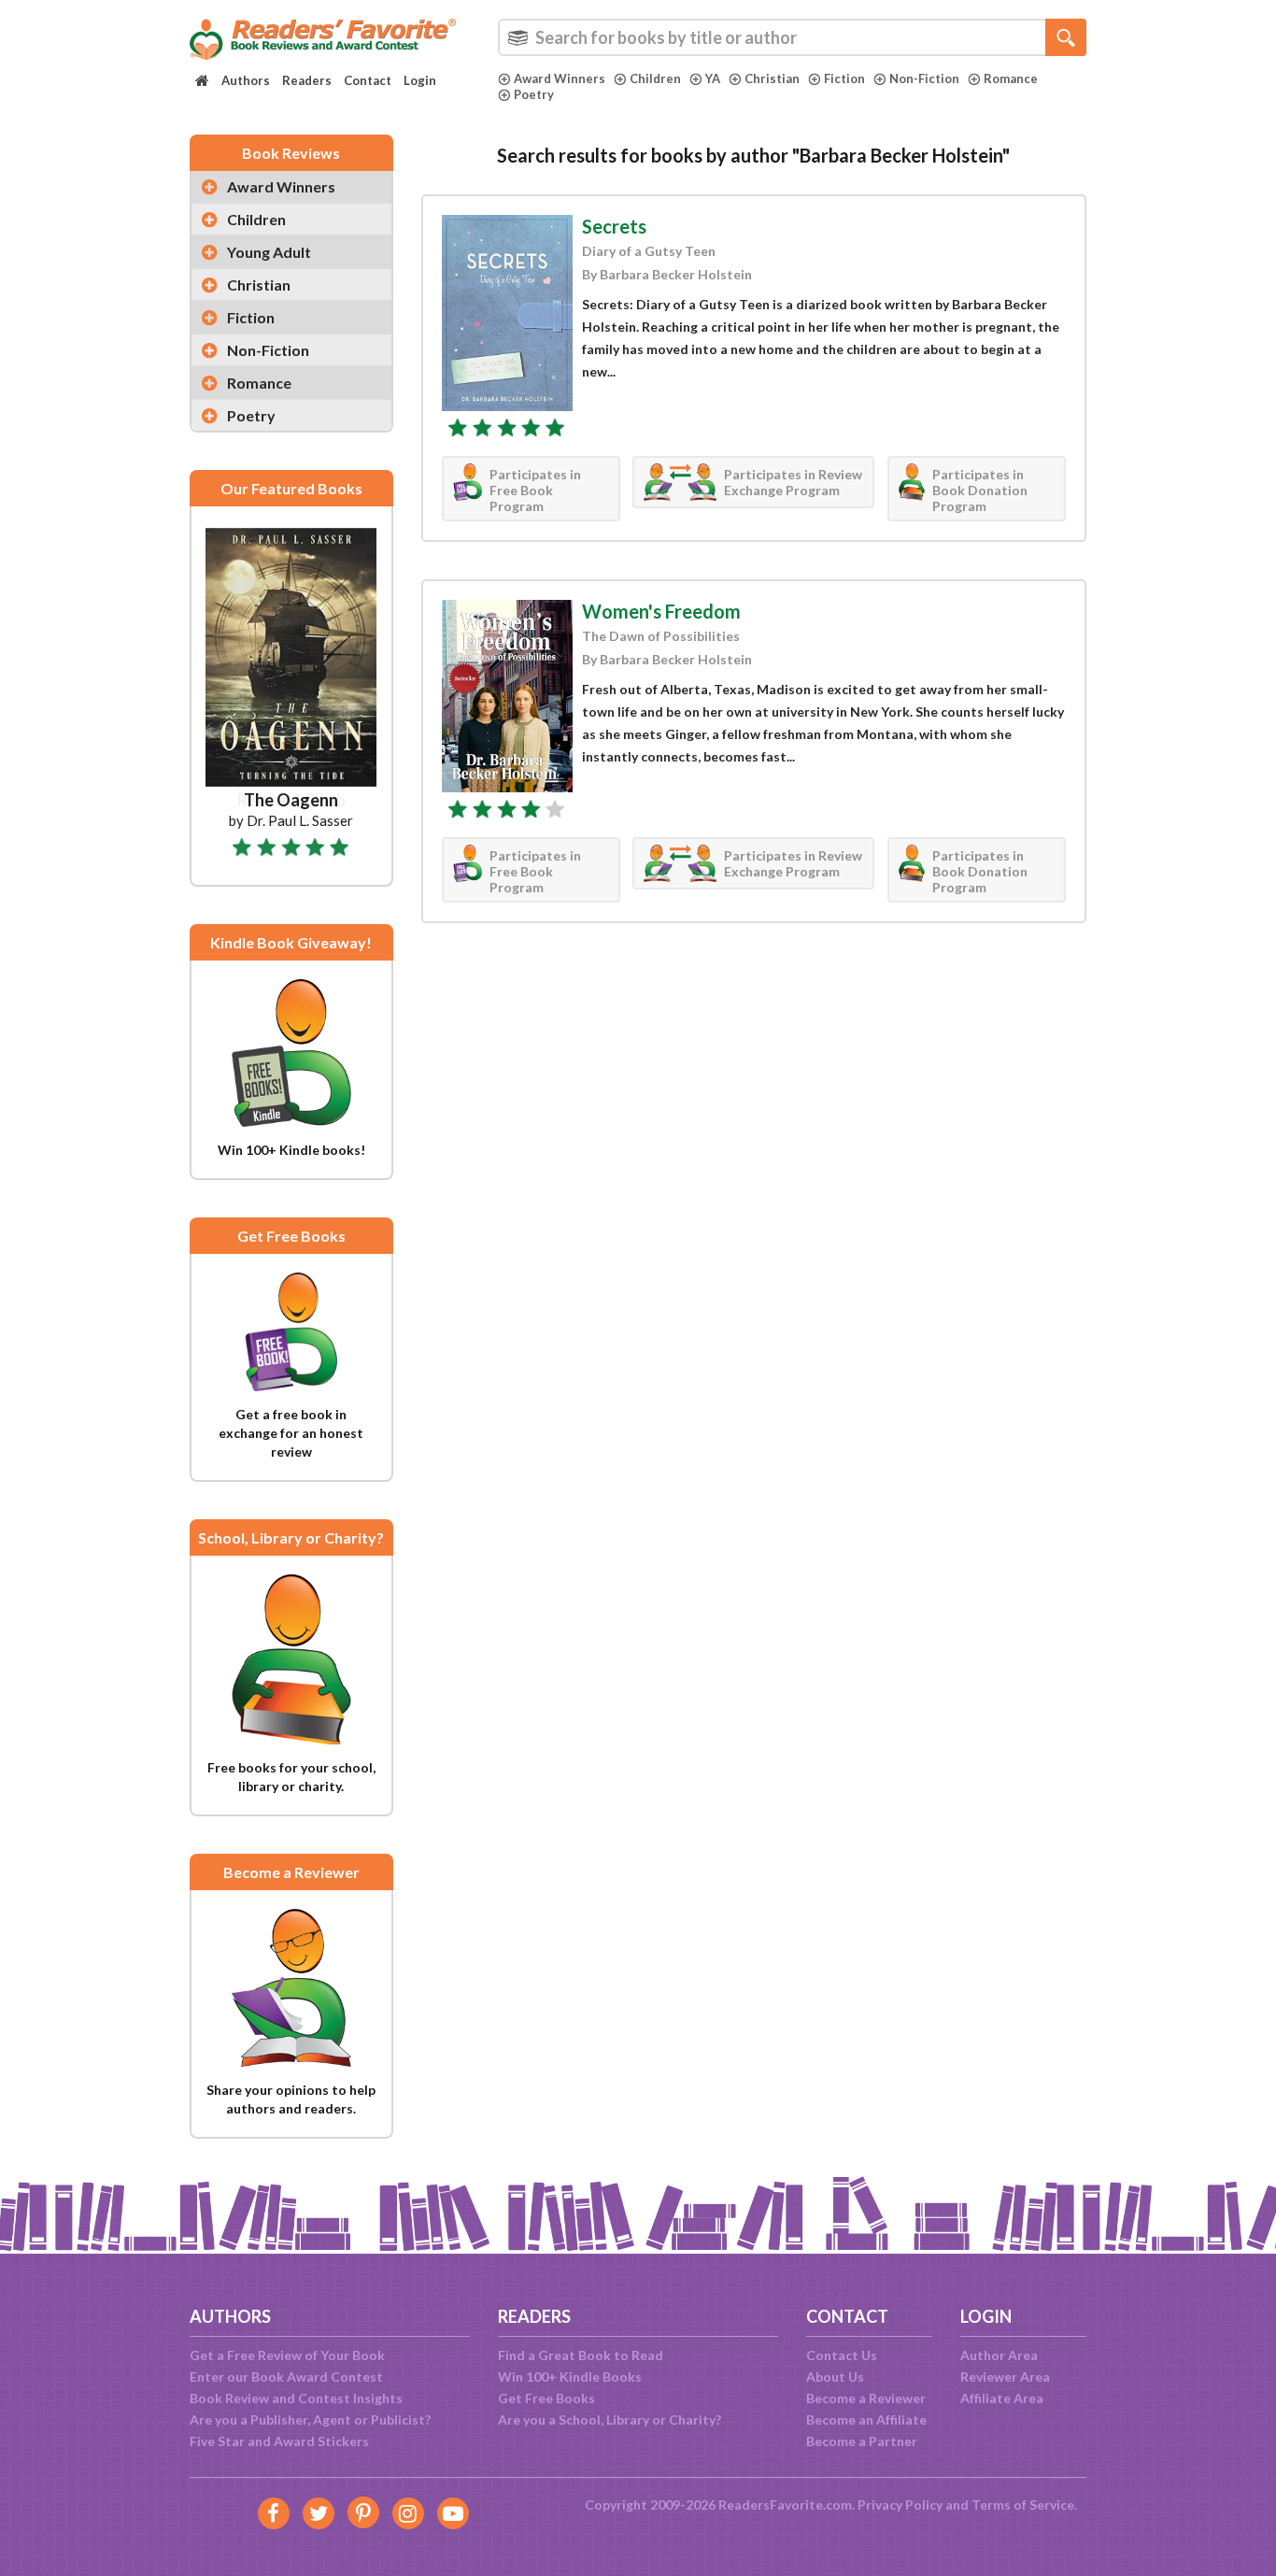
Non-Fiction (924, 78)
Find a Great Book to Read (581, 2355)
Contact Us (842, 2355)
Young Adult (269, 252)
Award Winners (560, 78)
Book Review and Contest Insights (296, 2398)
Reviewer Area (1005, 2377)
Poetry (534, 94)
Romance (1011, 78)
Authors (246, 80)
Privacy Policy (900, 2505)
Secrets (614, 226)
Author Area (999, 2355)
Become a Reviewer (866, 2398)
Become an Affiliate (866, 2419)
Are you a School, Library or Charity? (610, 2419)
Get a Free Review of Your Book (287, 2355)
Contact (368, 80)
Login (420, 80)
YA (713, 78)
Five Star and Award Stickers (279, 2441)
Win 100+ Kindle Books (570, 2377)
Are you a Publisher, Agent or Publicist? (310, 2419)
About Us (835, 2377)
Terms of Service (1023, 2505)
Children (655, 78)
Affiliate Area (1002, 2398)
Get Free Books (546, 2398)
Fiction (844, 78)
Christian (772, 78)
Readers (307, 80)
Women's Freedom (661, 611)
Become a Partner (862, 2441)
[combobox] (792, 37)
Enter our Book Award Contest (286, 2377)
